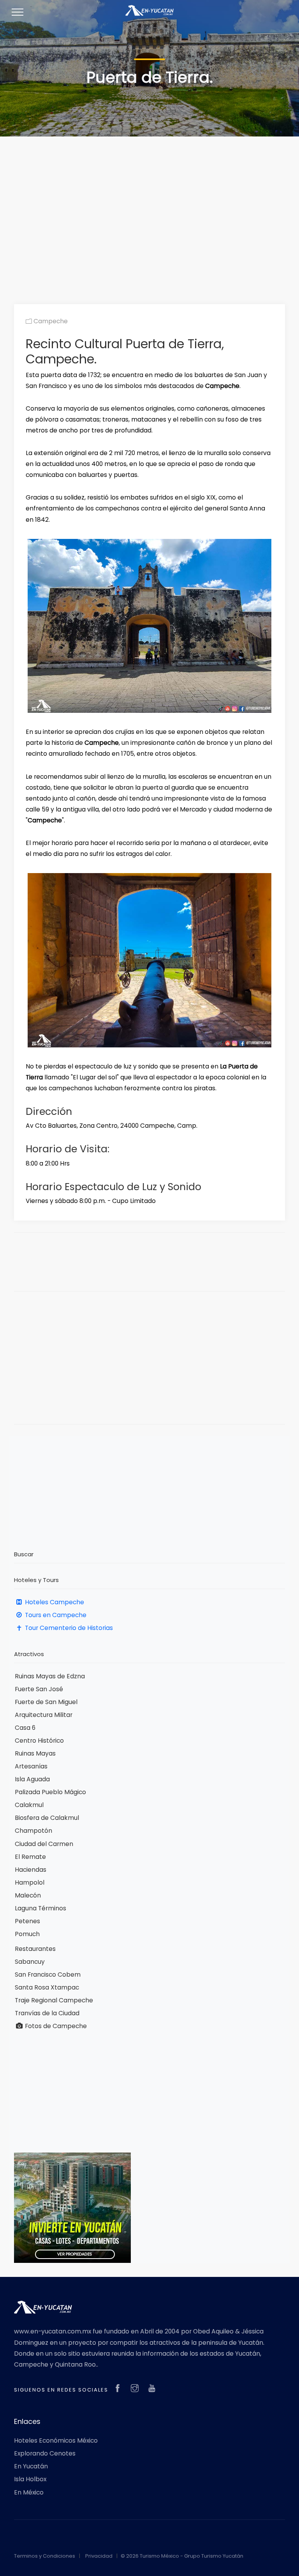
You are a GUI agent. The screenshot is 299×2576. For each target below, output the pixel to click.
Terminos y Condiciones (45, 2556)
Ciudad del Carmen (44, 1844)
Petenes (27, 1921)
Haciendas (31, 1870)
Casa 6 (25, 1728)
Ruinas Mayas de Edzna (50, 1676)
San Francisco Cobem (48, 1975)
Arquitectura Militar (44, 1715)
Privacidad (99, 2556)
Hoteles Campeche (54, 1602)
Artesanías (31, 1766)
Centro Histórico (39, 1741)
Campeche (50, 321)
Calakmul (29, 1805)
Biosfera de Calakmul (47, 1818)
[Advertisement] (149, 208)
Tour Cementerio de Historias (68, 1628)
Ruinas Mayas (35, 1753)
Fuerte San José (39, 1689)
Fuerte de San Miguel (46, 1702)
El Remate (30, 1857)
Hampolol (30, 1882)
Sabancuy (30, 1962)
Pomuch (27, 1934)
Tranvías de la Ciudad (47, 2013)
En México (29, 2492)
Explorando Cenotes (45, 2453)
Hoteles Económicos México (56, 2440)
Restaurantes (35, 1949)
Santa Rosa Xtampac (47, 1987)
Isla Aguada (32, 1779)
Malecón (28, 1895)
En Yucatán (31, 2466)
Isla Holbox (30, 2479)
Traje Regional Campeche (54, 2000)
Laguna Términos (40, 1908)
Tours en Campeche (55, 1615)
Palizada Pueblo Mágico (50, 1792)
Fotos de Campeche (55, 2026)
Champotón (33, 1831)
